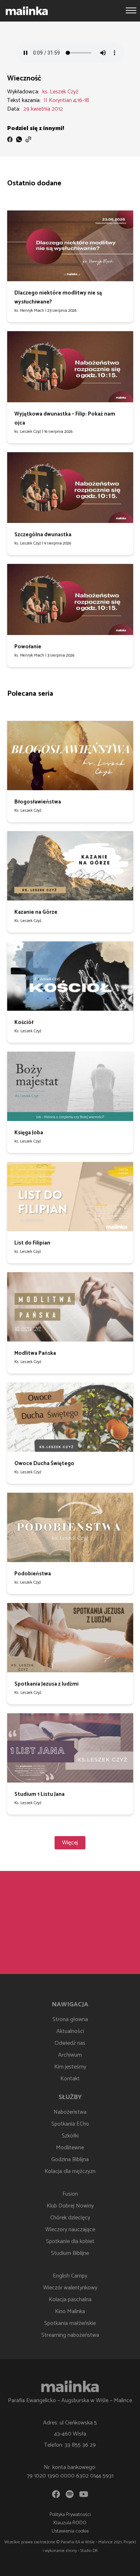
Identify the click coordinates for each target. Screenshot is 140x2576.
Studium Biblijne (70, 2253)
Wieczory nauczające (70, 2230)
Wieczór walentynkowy (70, 2288)
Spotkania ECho (70, 2124)
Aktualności (70, 2031)
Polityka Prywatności (70, 2515)
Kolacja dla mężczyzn (70, 2171)
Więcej (70, 1843)
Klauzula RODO (70, 2523)
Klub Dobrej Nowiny (70, 2206)
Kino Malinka (70, 2311)
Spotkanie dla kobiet (70, 2241)
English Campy (70, 2276)
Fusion (70, 2194)
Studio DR (89, 2551)
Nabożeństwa (70, 2112)
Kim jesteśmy (70, 2067)
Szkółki (70, 2136)
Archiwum (70, 2055)
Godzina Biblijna (70, 2160)
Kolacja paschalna (70, 2300)
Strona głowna (70, 2019)
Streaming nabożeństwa (70, 2335)
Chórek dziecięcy (70, 2218)
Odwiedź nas (70, 2043)
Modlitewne (70, 2148)
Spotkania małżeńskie (70, 2323)
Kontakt (70, 2079)
